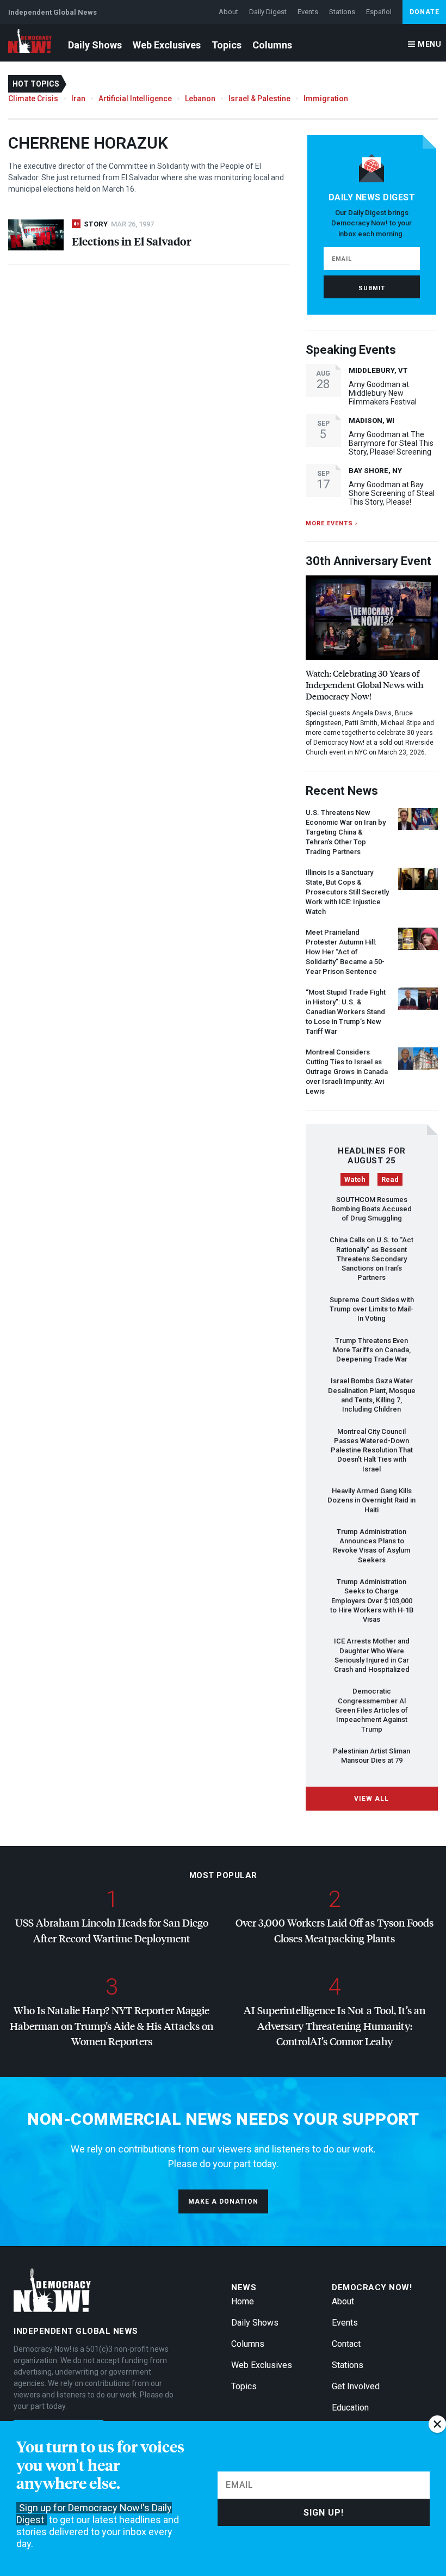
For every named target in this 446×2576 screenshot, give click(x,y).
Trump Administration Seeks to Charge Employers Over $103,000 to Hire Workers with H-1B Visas (372, 1600)
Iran (78, 99)
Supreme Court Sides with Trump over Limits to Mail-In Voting (372, 1309)
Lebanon (200, 99)
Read (390, 1179)
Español (379, 12)
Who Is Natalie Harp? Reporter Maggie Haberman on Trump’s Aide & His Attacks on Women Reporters (112, 2026)
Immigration (326, 99)
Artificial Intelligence (135, 99)
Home (243, 2301)
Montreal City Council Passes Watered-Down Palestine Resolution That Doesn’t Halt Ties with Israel (372, 1450)
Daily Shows (95, 45)
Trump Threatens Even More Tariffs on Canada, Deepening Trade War (372, 1350)
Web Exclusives (167, 45)
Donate (425, 12)
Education (350, 2408)
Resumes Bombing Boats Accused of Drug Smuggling (371, 1209)
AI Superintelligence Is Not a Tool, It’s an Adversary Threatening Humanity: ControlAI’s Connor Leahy (334, 2026)
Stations (342, 12)
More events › (332, 523)
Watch (355, 1179)
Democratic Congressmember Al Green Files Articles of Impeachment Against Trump (371, 1710)
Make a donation (223, 2201)
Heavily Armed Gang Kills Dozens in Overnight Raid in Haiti (371, 1500)
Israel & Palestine (259, 99)
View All (371, 1799)
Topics (227, 45)
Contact (346, 2344)
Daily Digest (268, 12)
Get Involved (356, 2386)
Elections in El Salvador (132, 241)
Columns (272, 45)
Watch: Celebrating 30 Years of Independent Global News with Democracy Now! (365, 685)
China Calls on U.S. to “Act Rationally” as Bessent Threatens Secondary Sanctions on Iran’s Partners (371, 1259)
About (228, 12)
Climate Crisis (33, 99)
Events (308, 12)
